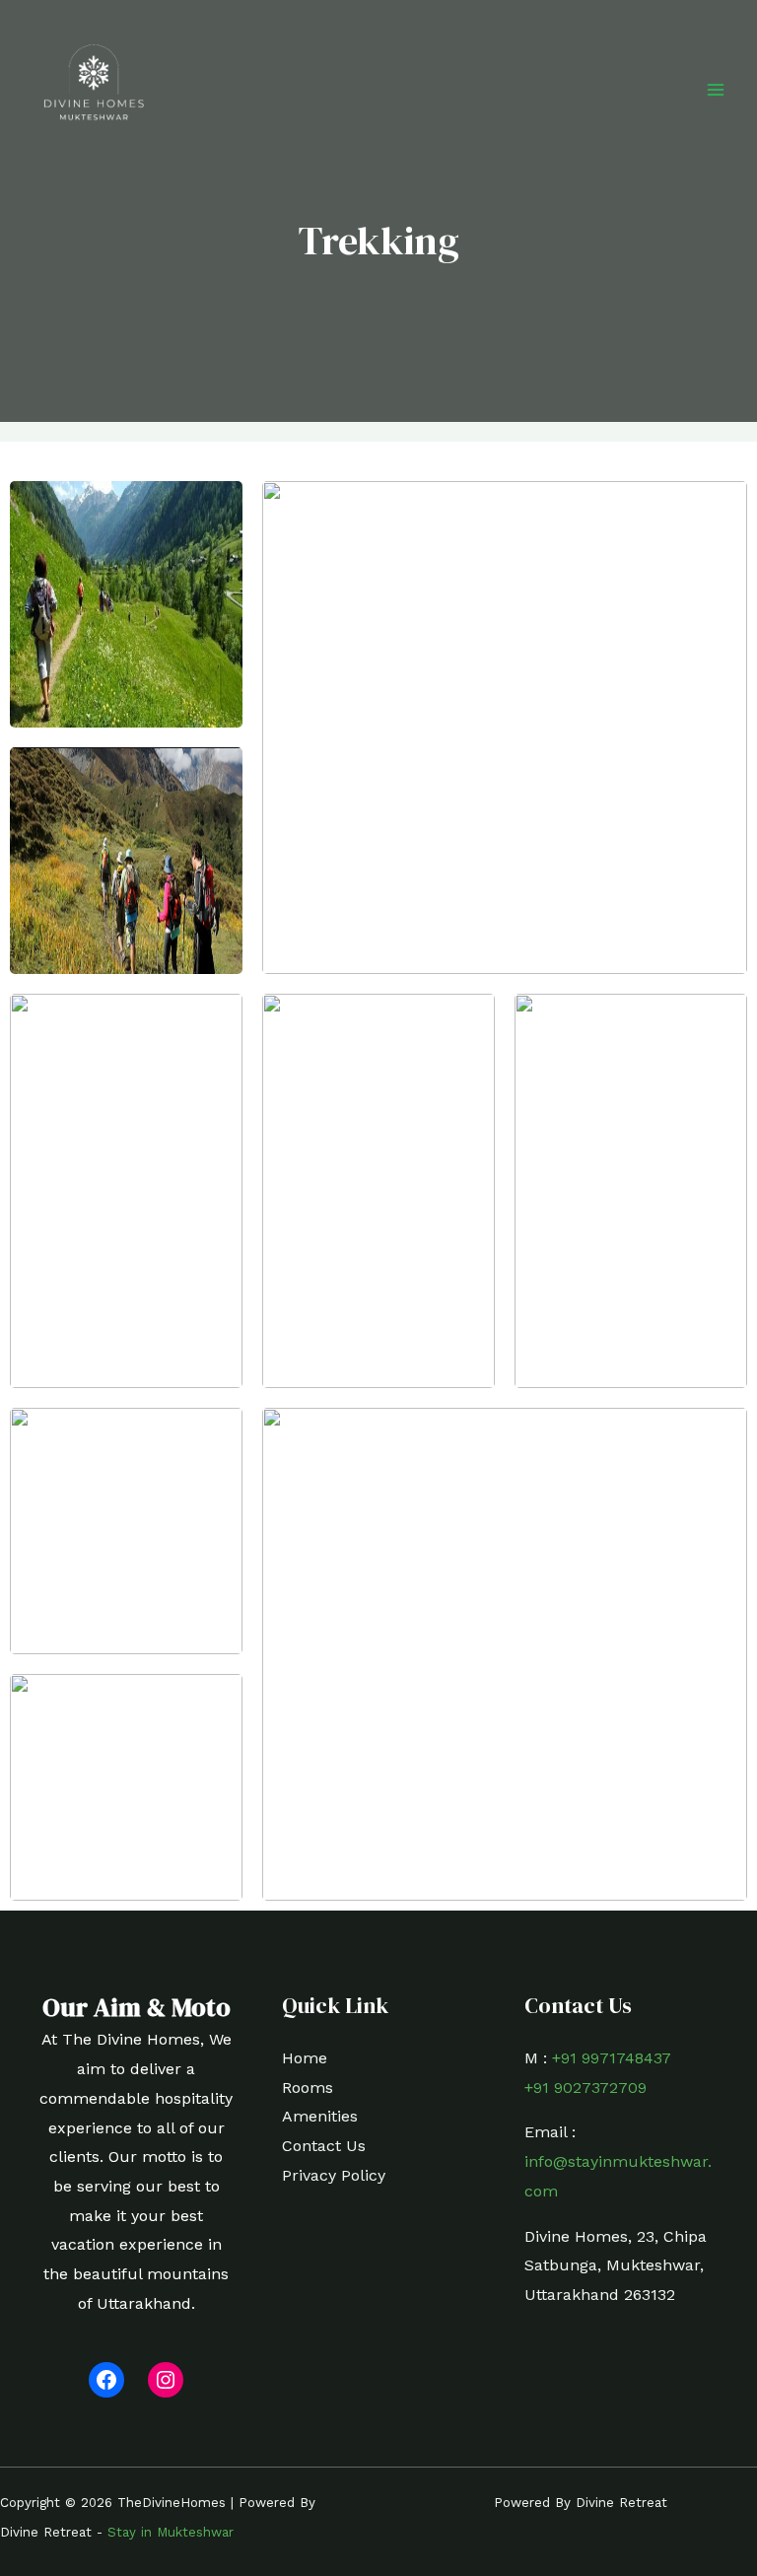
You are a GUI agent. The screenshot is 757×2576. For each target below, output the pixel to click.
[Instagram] (166, 2380)
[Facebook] (106, 2380)
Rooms (308, 2088)
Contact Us (324, 2146)
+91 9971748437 (612, 2058)
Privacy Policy (334, 2175)
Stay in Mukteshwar (171, 2532)
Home (305, 2058)
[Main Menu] (716, 90)
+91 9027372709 (585, 2088)
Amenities (320, 2116)
